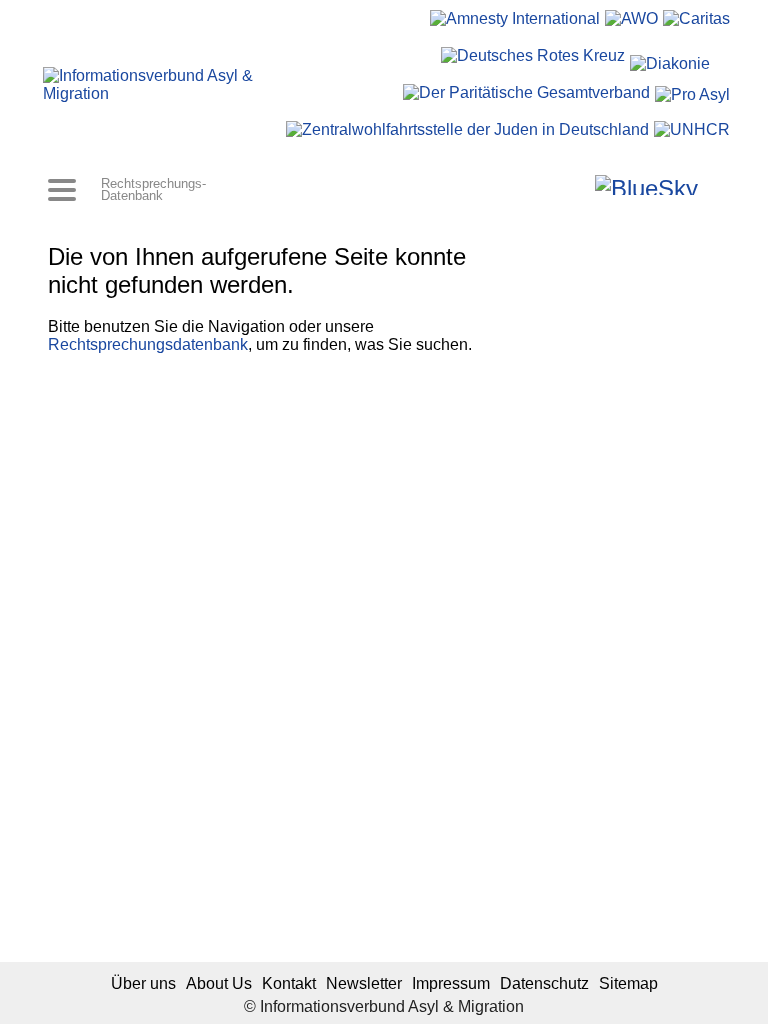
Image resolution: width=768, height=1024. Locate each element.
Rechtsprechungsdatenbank (148, 344)
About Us (219, 983)
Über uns (143, 983)
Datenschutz (544, 983)
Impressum (451, 983)
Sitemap (628, 983)
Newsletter (364, 983)
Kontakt (289, 983)
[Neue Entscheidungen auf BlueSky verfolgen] (646, 185)
